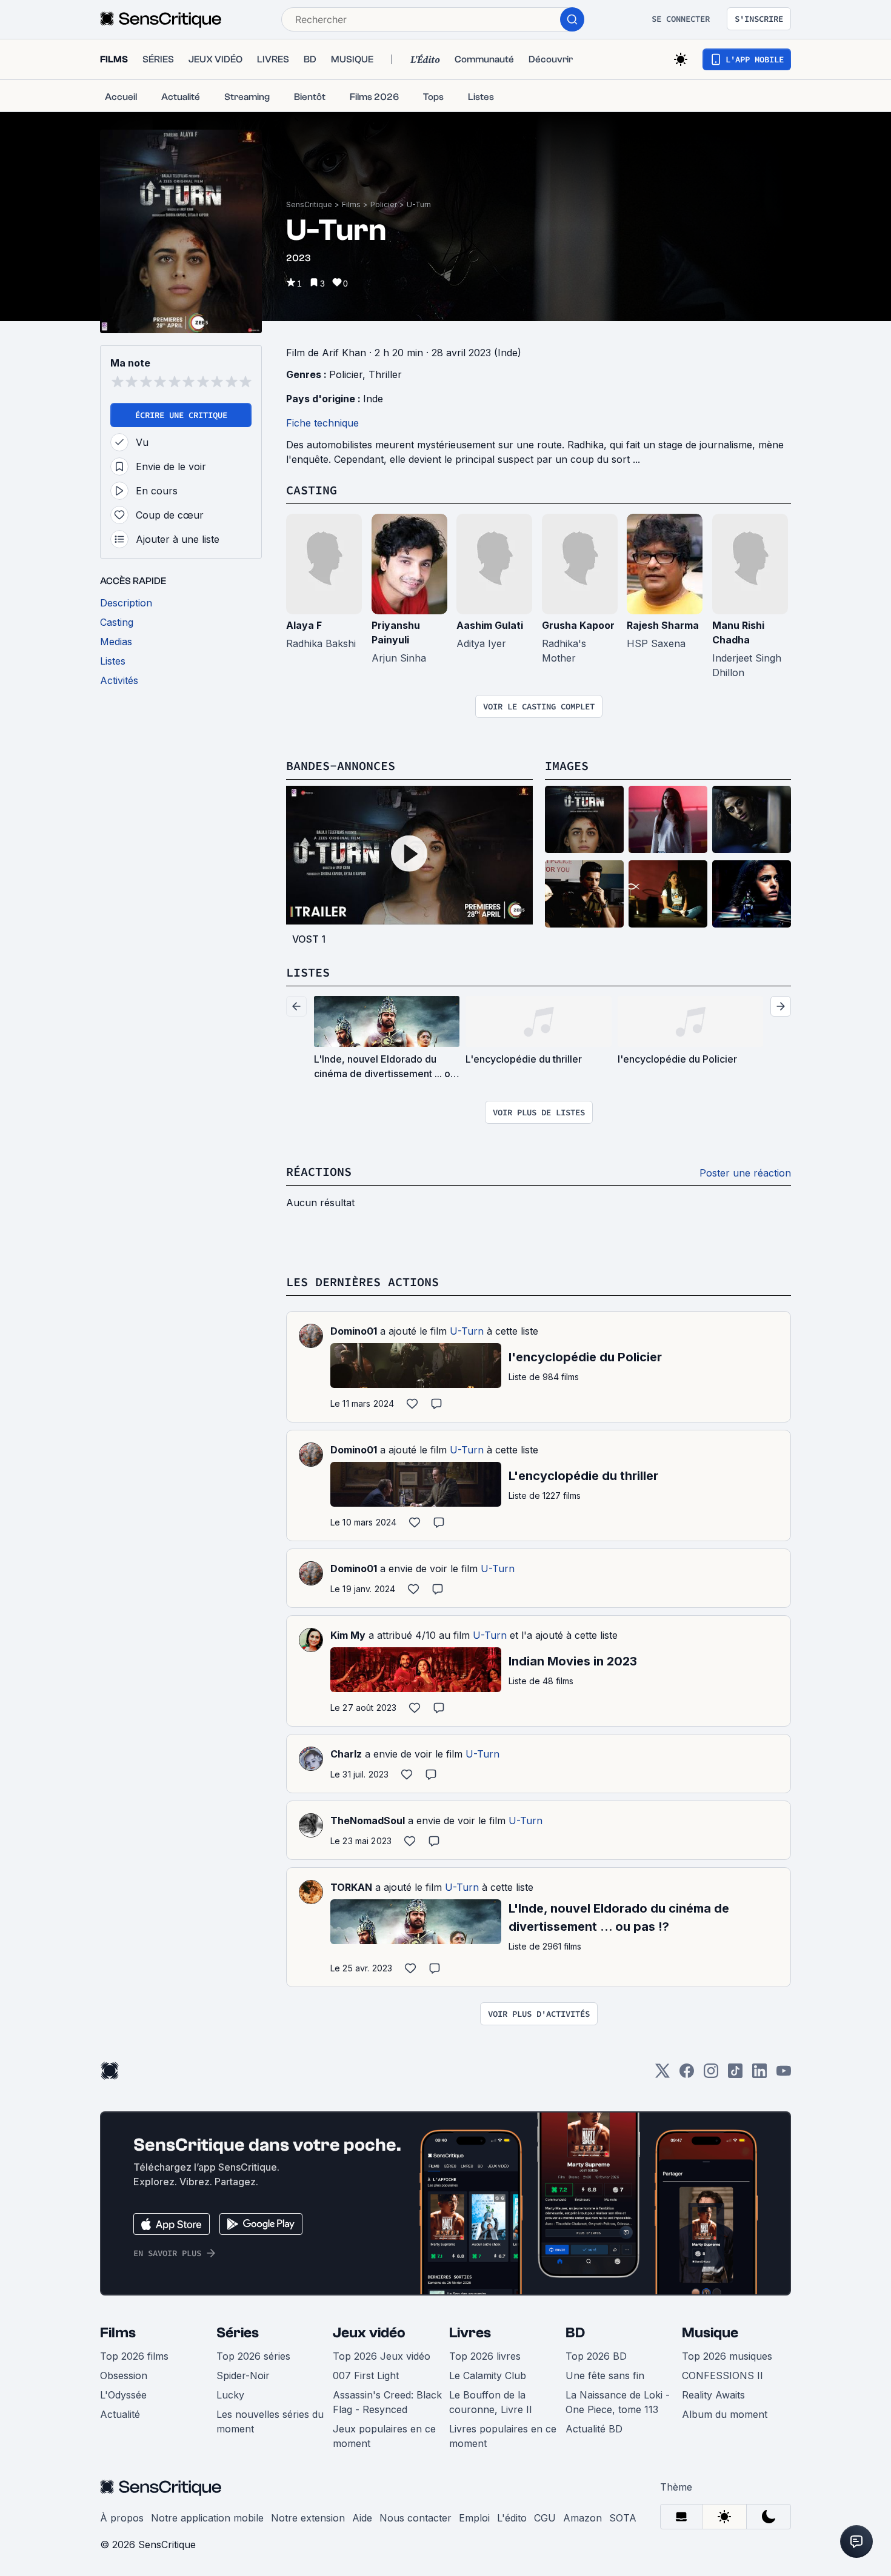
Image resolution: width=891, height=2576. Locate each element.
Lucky (230, 2395)
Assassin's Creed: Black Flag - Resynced (387, 2402)
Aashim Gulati (490, 625)
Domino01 (354, 1331)
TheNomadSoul (368, 1821)
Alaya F (304, 625)
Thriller (385, 374)
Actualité (120, 2414)
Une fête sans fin (605, 2375)
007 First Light (366, 2375)
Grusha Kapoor (578, 625)
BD (575, 2333)
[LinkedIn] (759, 2075)
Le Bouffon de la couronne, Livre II (491, 2402)
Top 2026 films (134, 2356)
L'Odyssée (123, 2395)
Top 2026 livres (485, 2356)
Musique (710, 2333)
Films (351, 204)
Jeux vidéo (369, 2333)
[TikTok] (735, 2075)
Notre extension (308, 2518)
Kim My (348, 1635)
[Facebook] (687, 2075)
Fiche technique (322, 423)
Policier (384, 204)
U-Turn (419, 204)
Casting (312, 490)
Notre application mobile (207, 2518)
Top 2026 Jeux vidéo (382, 2356)
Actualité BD (594, 2429)
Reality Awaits (713, 2395)
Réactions (319, 1171)
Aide (362, 2518)
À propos (122, 2518)
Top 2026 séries (253, 2356)
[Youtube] (784, 2075)
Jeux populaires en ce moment (384, 2436)
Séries (238, 2333)
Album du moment (725, 2414)
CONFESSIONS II (722, 2375)
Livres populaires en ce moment (503, 2436)
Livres (470, 2333)
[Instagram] (711, 2075)
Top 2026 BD (596, 2356)
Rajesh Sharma (663, 625)
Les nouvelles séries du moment (270, 2422)
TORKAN (351, 1887)
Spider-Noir (243, 2375)
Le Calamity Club (488, 2375)
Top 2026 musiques (727, 2356)
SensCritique (309, 204)
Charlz (346, 1754)
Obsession (124, 2375)
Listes (308, 972)
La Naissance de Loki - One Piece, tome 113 (618, 2402)
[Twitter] (662, 2075)
